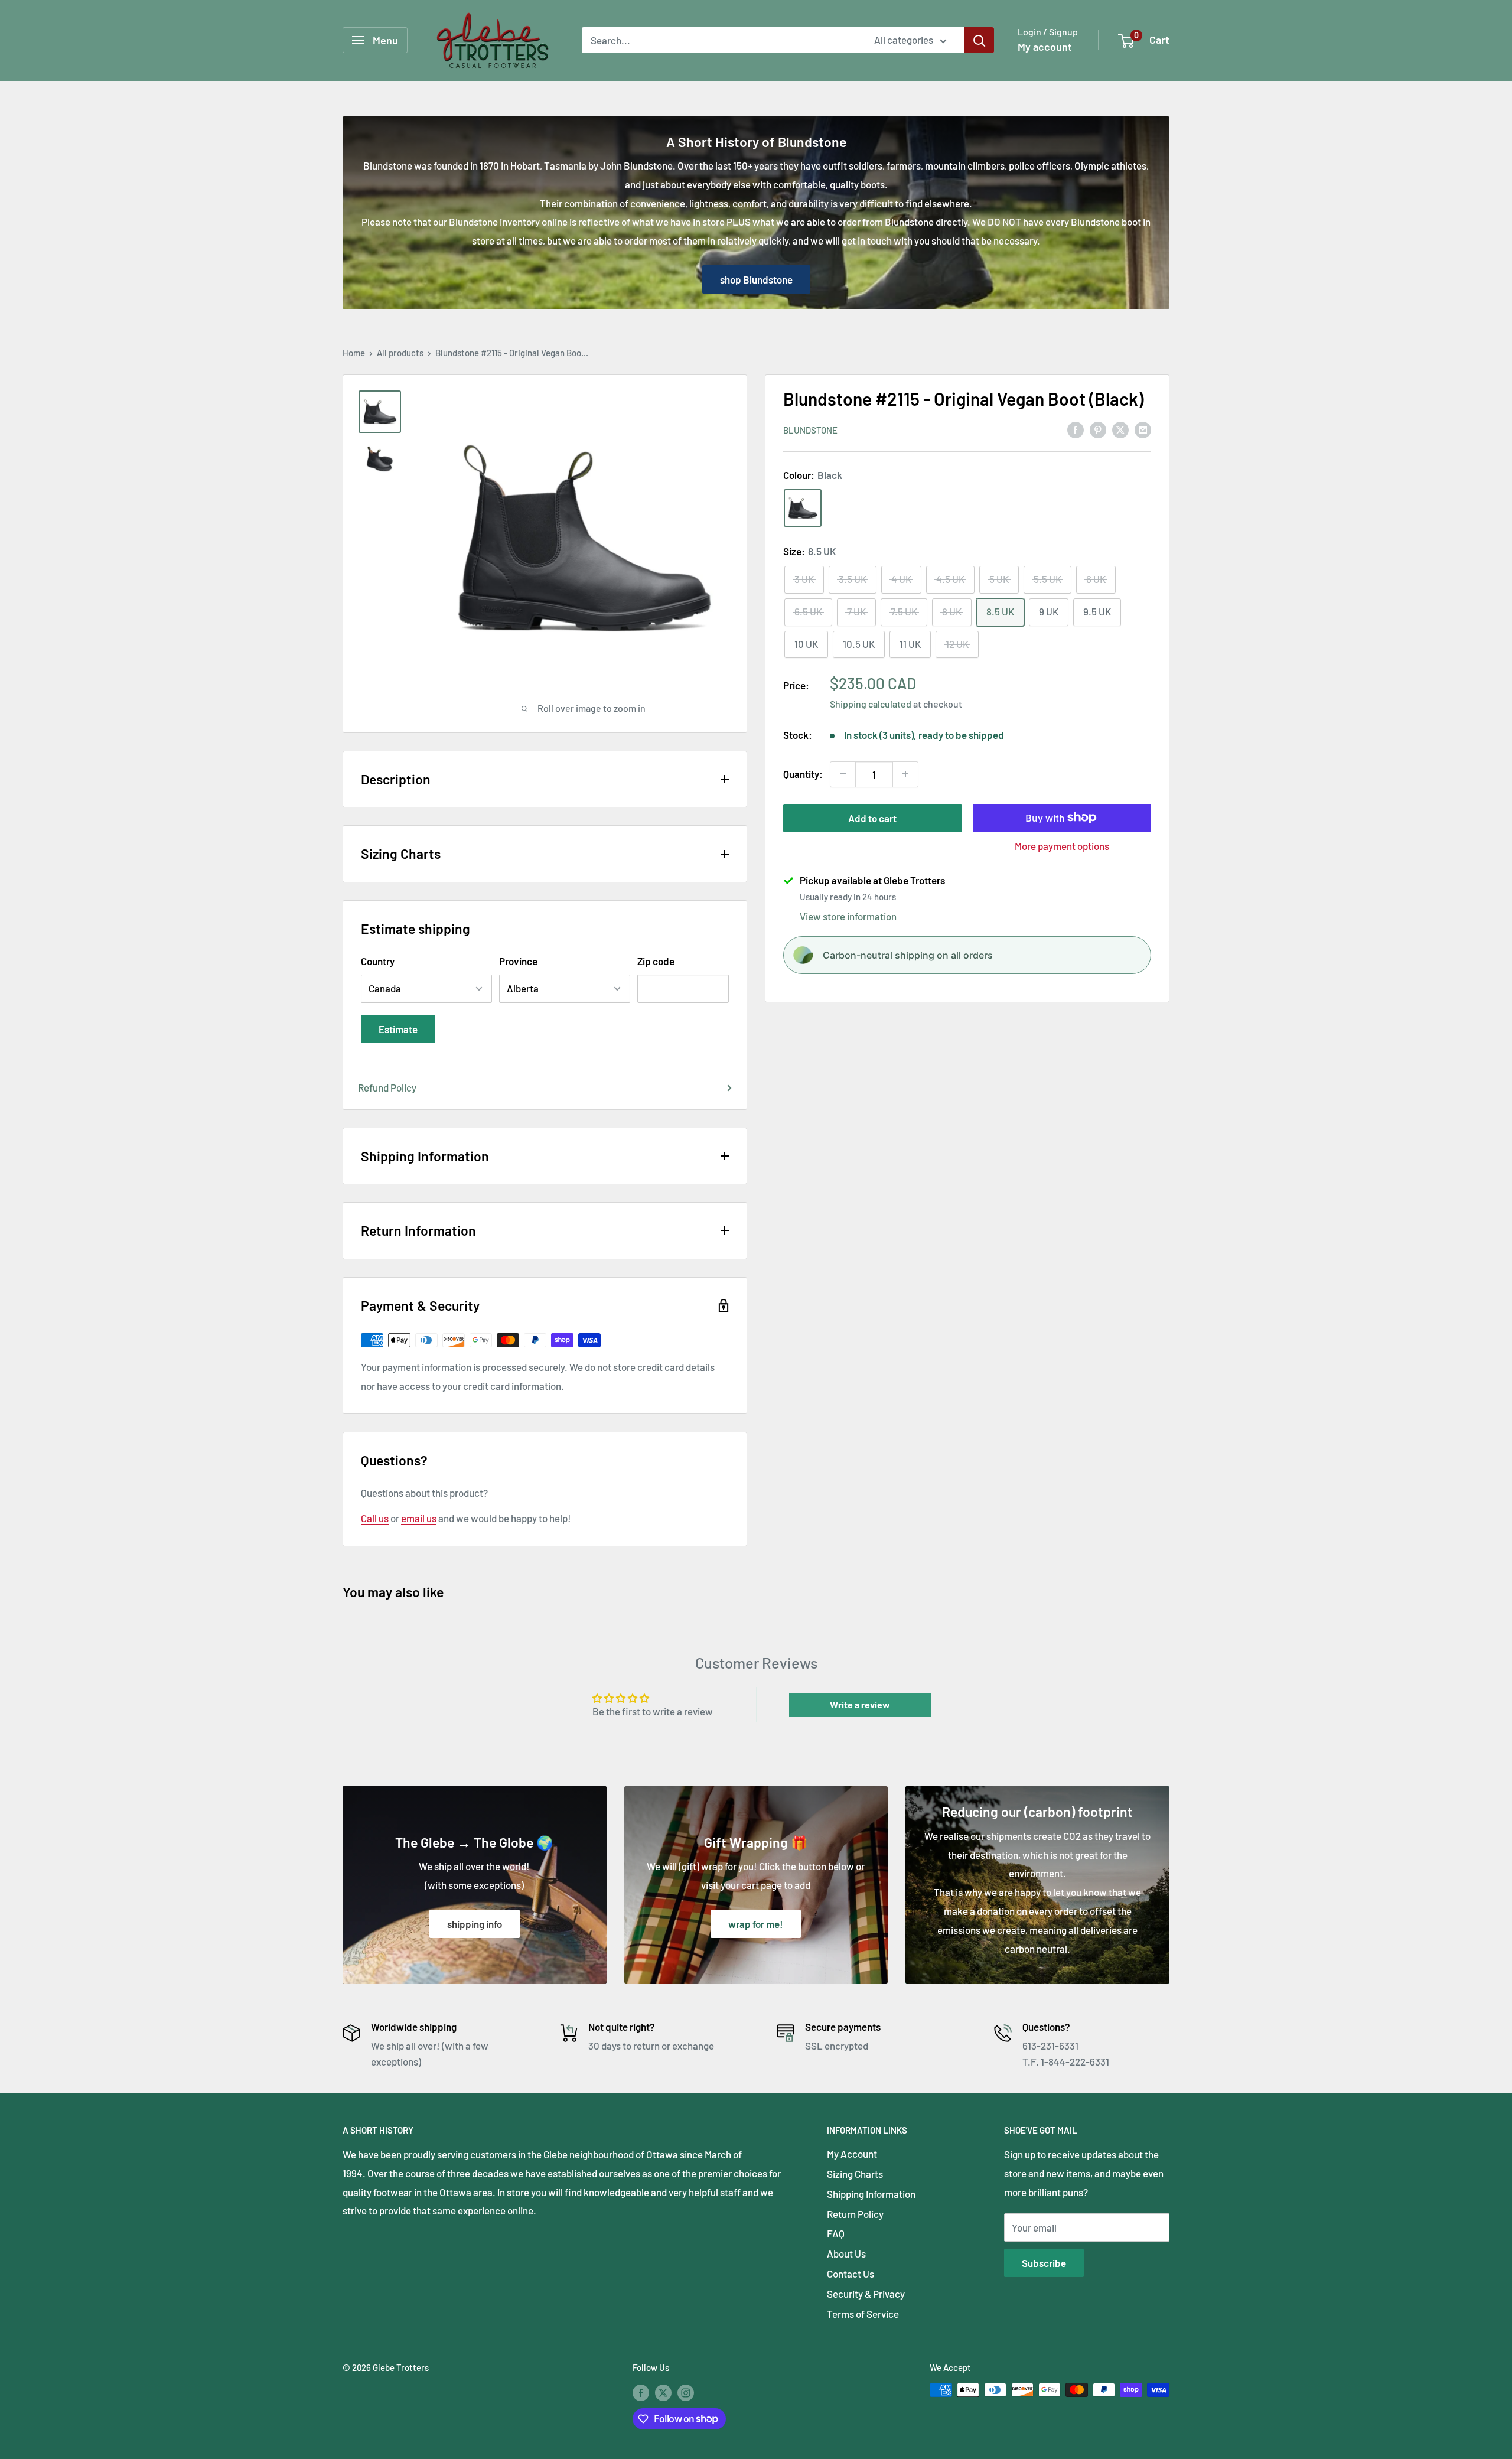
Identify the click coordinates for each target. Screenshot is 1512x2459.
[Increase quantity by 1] (905, 774)
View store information (848, 916)
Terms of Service (863, 2314)
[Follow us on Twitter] (663, 2392)
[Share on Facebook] (1076, 429)
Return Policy (855, 2214)
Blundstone (810, 430)
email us (419, 1518)
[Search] (979, 40)
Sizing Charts (855, 2174)
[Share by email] (1143, 429)
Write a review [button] (860, 1704)
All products (400, 353)
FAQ (836, 2233)
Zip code (656, 961)
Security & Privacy (866, 2294)
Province (518, 961)
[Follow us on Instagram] (686, 2392)
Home (354, 353)
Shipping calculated (871, 704)
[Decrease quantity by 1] (843, 774)
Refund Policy (387, 1087)
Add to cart (872, 818)
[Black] (803, 508)
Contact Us (850, 2274)
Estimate (398, 1029)
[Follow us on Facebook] (641, 2392)
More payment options (1062, 845)
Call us (375, 1518)
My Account (852, 2154)
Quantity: (803, 773)
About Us (846, 2253)
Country (378, 961)
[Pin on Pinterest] (1098, 429)
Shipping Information (871, 2194)
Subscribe (1044, 2263)
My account (1045, 47)
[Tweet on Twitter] (1120, 429)
